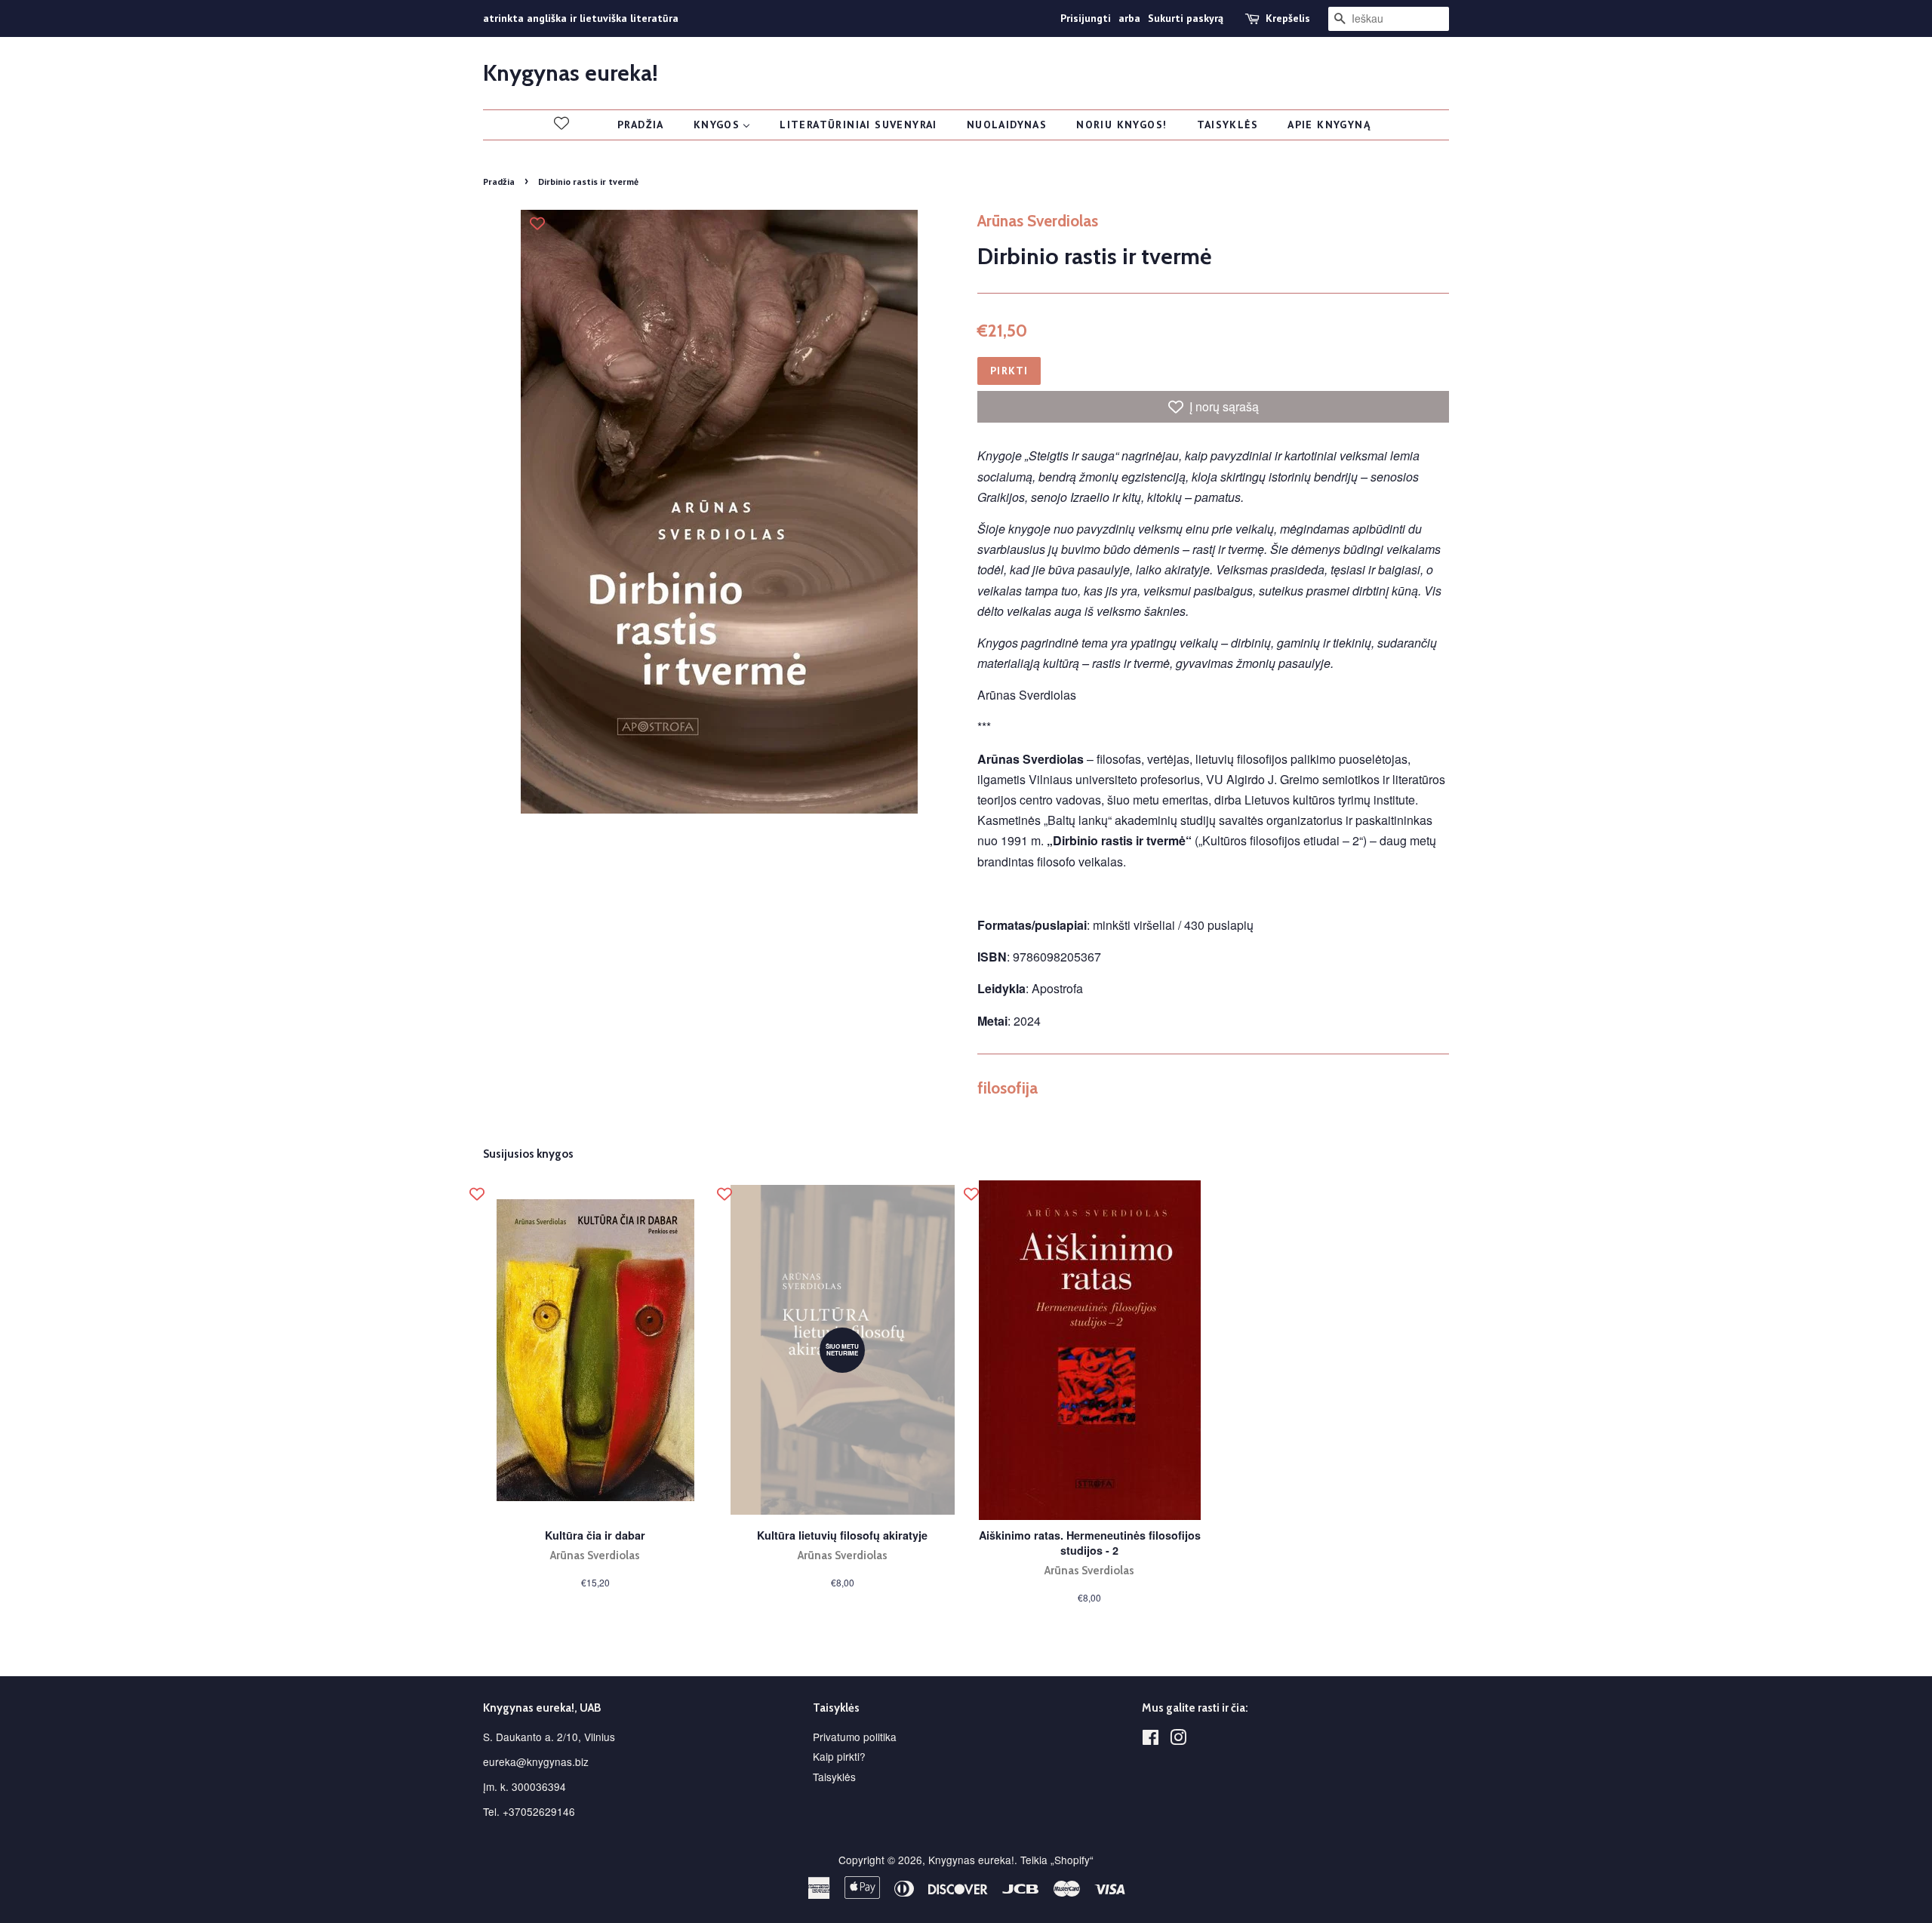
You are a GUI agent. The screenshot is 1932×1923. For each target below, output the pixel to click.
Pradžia (499, 182)
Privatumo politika (855, 1737)
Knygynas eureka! (571, 73)
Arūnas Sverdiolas (1038, 221)
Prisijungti (1086, 18)
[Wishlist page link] (561, 123)
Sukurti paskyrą (1186, 18)
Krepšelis (1288, 18)
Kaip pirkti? (839, 1756)
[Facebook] (1151, 1740)
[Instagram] (1178, 1740)
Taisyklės (834, 1777)
